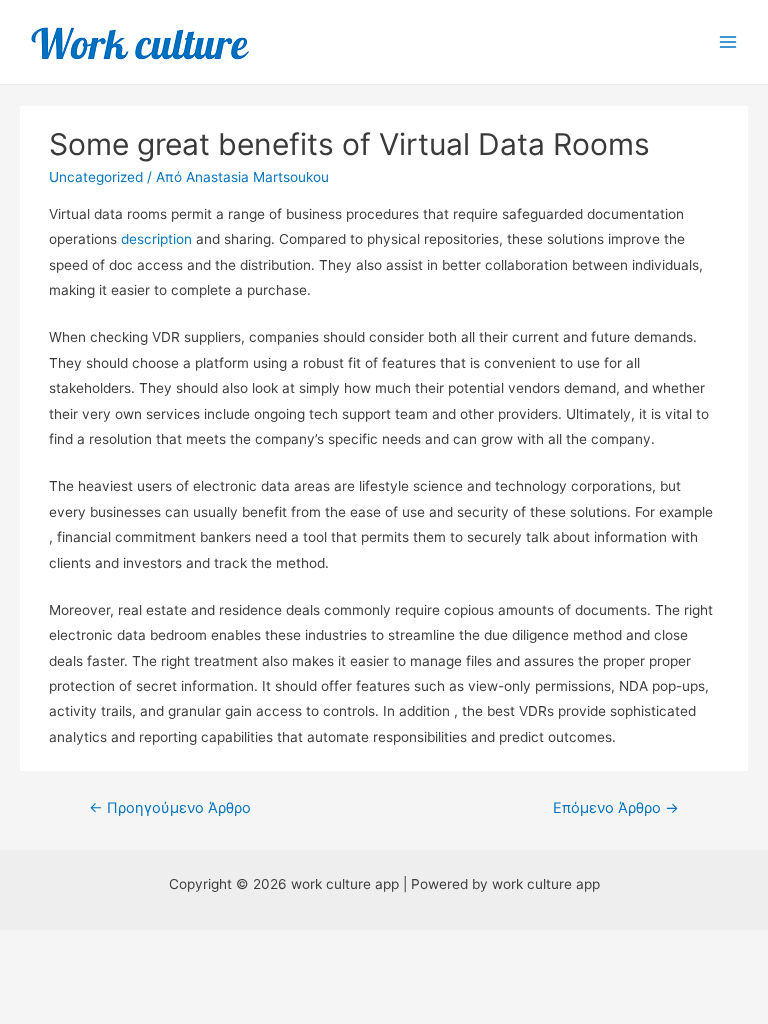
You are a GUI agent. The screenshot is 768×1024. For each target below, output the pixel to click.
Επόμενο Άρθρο (616, 808)
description (156, 239)
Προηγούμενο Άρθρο (170, 808)
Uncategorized (96, 177)
